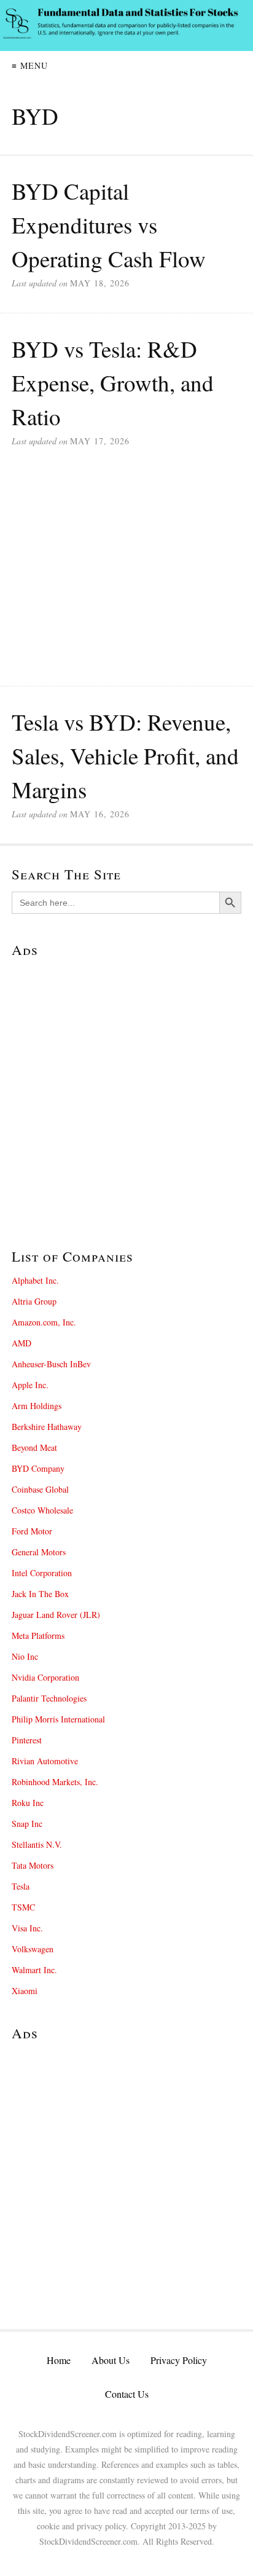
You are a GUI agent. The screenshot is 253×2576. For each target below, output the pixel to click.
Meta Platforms (38, 1636)
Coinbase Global (40, 1489)
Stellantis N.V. (37, 1844)
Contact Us (127, 2394)
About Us (111, 2360)
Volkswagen (33, 1949)
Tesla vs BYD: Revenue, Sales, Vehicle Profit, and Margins (125, 756)
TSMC (23, 1907)
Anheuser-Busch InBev (51, 1364)
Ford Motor (32, 1531)
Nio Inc (25, 1656)
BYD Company (38, 1468)
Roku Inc (28, 1803)
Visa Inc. (27, 1928)
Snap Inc (27, 1824)
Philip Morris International (58, 1719)
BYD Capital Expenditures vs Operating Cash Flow (109, 225)
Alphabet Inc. (35, 1280)
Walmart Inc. (34, 1970)
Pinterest (27, 1740)
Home (59, 2360)
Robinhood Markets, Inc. (55, 1782)
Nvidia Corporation (45, 1677)
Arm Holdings (37, 1406)
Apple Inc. (30, 1385)
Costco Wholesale (42, 1510)
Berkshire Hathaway (47, 1427)
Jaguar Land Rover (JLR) (56, 1615)
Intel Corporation (42, 1573)
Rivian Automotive (45, 1761)
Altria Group (34, 1301)
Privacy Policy (179, 2360)
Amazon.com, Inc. (44, 1322)
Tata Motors (33, 1865)
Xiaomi (25, 1991)
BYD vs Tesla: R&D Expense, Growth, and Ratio (113, 383)
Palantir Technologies (49, 1698)
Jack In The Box (40, 1594)
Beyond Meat (34, 1447)
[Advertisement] (126, 578)
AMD (21, 1343)
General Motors (39, 1552)
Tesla (21, 1886)
